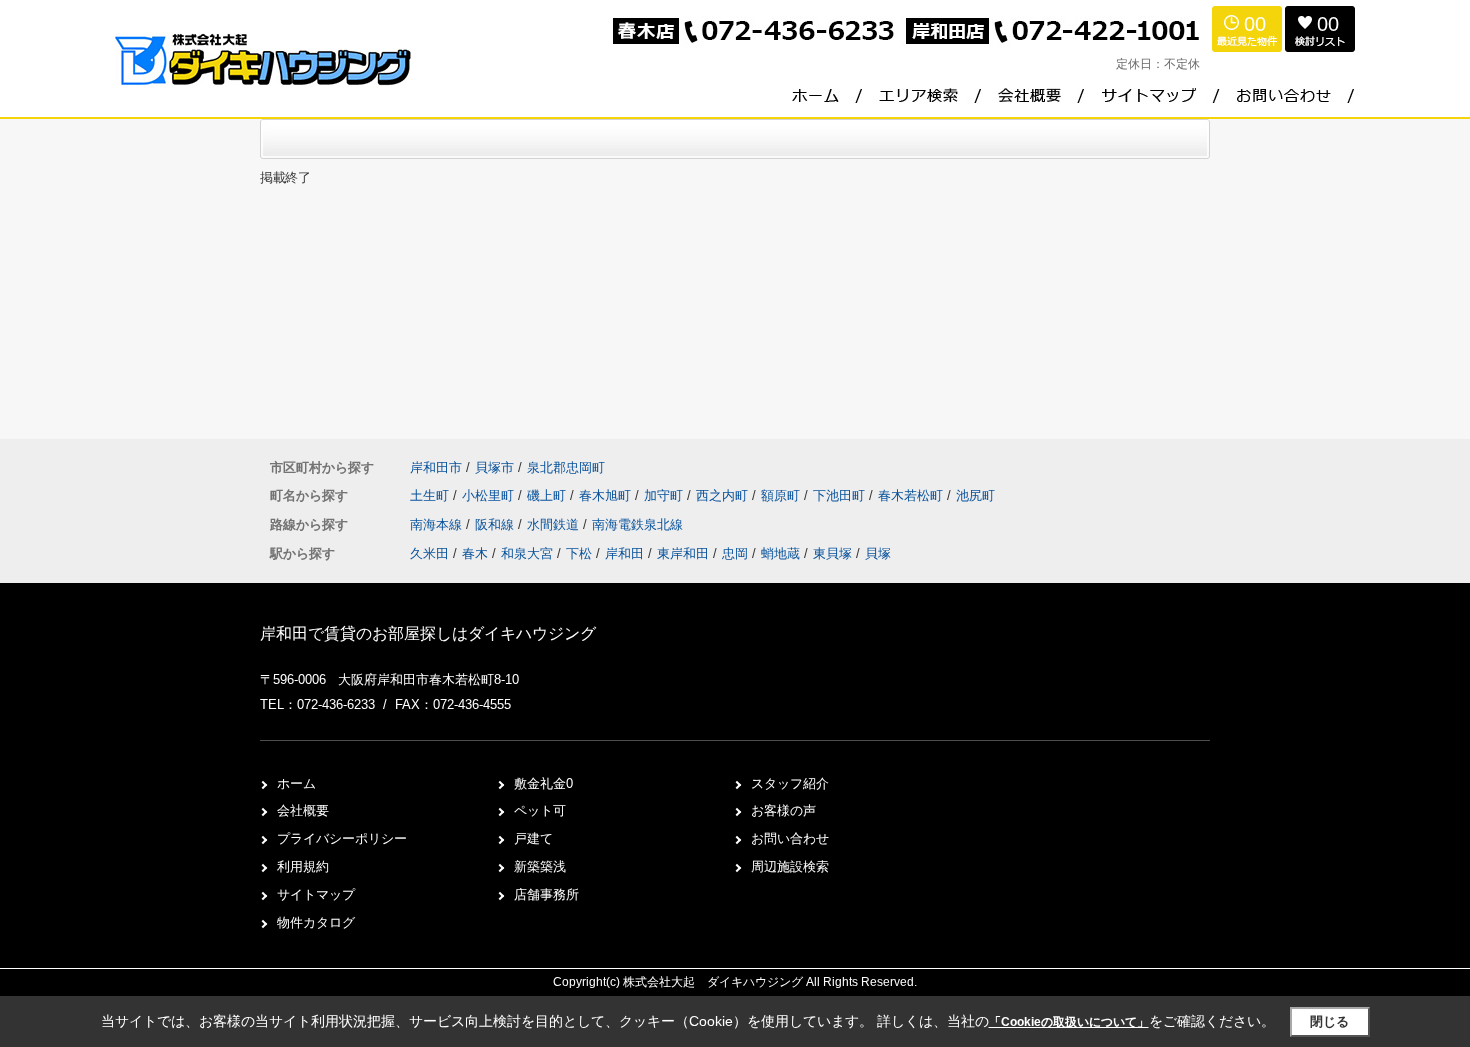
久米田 (429, 553)
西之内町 (724, 495)
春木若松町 (912, 495)
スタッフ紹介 (790, 783)
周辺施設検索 (790, 866)
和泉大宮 (527, 553)
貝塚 (878, 553)
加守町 (665, 495)
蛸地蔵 (780, 553)
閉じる (1329, 1021)
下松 (579, 553)
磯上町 (548, 495)
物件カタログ (316, 922)
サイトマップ (316, 894)
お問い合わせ (790, 838)
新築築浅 (540, 866)
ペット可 (540, 810)
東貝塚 (832, 553)
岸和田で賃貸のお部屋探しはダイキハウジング (428, 633)
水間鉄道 (555, 524)
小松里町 (490, 495)
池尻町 (975, 495)
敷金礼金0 (543, 783)
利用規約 (303, 866)
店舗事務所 (546, 894)
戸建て (533, 838)
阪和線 (496, 524)
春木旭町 (607, 495)
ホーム (296, 783)
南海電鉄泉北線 (637, 524)
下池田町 (841, 495)
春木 (475, 553)
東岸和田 (683, 553)
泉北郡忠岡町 (566, 467)
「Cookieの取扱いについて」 (1069, 1022)
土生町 (431, 495)
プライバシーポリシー (342, 838)
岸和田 (624, 553)
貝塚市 (494, 467)
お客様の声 (783, 810)
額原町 (782, 495)
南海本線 (438, 524)
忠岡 (735, 553)
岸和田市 (436, 467)
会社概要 (303, 810)
